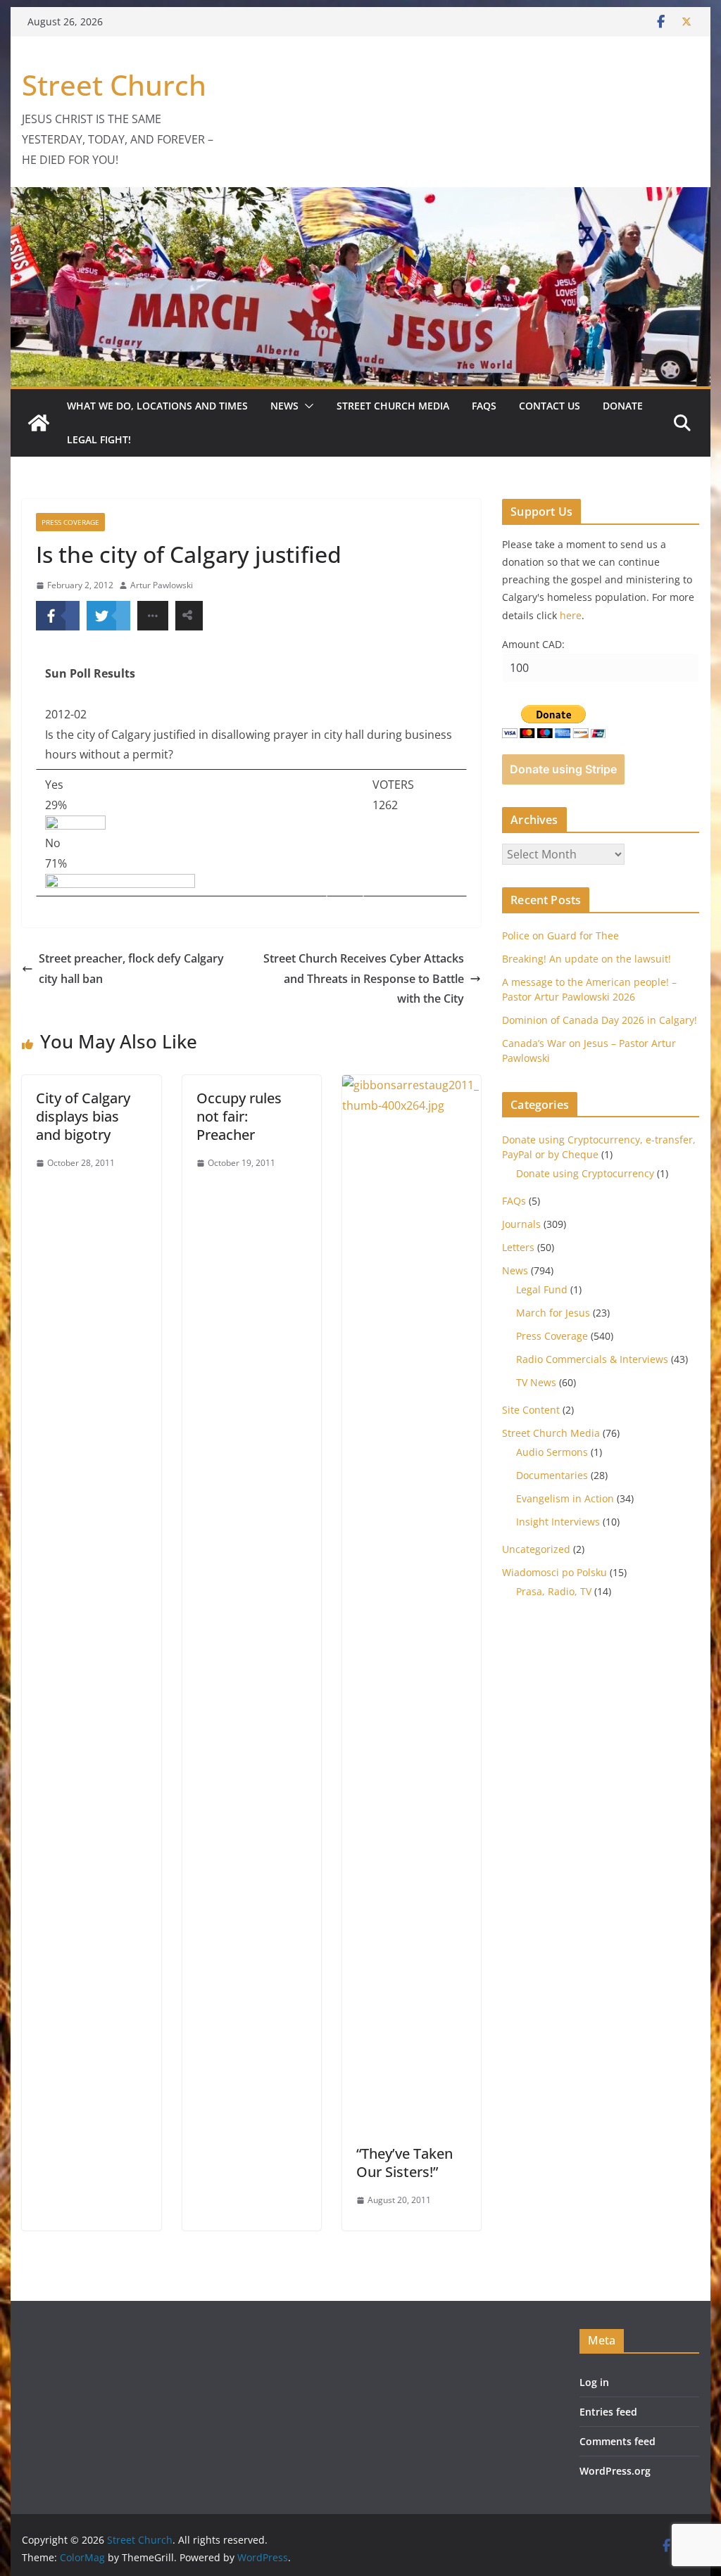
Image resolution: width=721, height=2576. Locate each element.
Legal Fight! (99, 439)
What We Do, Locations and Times (157, 406)
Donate (623, 406)
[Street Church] (39, 423)
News (284, 406)
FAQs (484, 406)
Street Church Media (393, 406)
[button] (306, 406)
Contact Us (550, 406)
